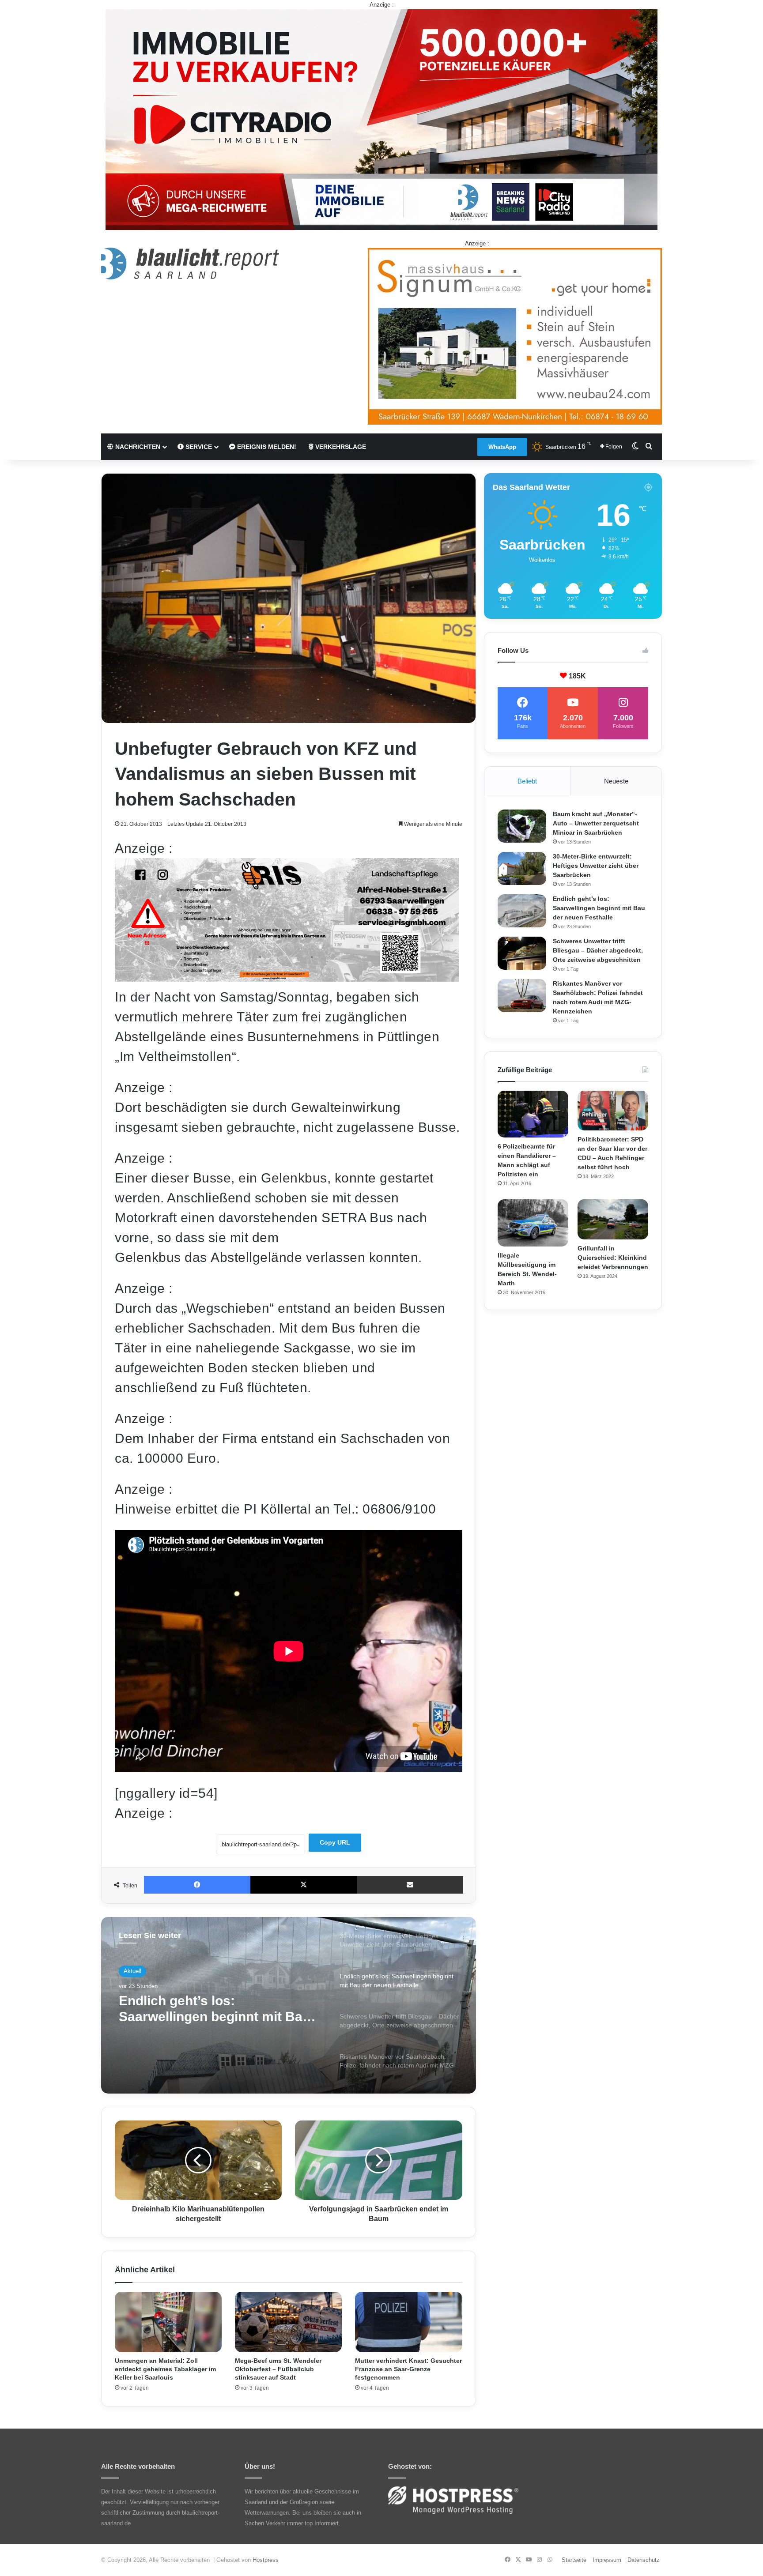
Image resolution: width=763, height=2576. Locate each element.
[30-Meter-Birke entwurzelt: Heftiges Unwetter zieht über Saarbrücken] (522, 868)
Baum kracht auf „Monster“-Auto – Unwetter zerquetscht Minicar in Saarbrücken (596, 823)
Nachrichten (137, 447)
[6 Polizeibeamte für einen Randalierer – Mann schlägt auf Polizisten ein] (533, 1114)
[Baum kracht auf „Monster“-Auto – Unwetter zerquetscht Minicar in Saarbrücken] (522, 826)
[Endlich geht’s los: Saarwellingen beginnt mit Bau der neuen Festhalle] (522, 911)
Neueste (616, 781)
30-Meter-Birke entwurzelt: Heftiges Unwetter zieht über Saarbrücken (596, 866)
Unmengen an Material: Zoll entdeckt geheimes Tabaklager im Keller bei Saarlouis (165, 2369)
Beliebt (527, 781)
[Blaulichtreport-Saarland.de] (190, 264)
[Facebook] (197, 1885)
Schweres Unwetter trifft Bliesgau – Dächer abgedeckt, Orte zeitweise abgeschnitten (213, 2009)
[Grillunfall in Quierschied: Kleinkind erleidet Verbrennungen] (613, 1219)
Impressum (607, 2560)
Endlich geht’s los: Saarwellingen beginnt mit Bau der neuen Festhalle (599, 908)
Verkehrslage (340, 447)
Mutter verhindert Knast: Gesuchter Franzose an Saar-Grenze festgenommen (408, 2369)
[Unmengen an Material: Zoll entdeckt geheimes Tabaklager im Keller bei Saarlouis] (168, 2322)
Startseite (574, 2560)
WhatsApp (502, 447)
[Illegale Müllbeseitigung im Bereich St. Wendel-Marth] (533, 1223)
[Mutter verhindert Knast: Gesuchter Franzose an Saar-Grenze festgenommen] (408, 2322)
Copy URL (335, 1842)
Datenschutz (644, 2560)
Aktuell (132, 1971)
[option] (289, 2005)
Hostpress (266, 2560)
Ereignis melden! (266, 447)
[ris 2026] (287, 977)
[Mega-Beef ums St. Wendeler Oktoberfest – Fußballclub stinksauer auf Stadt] (288, 2322)
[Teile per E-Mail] (410, 1885)
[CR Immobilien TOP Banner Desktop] (381, 119)
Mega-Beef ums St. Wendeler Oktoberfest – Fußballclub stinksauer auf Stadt (278, 2369)
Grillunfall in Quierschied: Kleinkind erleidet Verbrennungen (613, 1258)
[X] (304, 1885)
